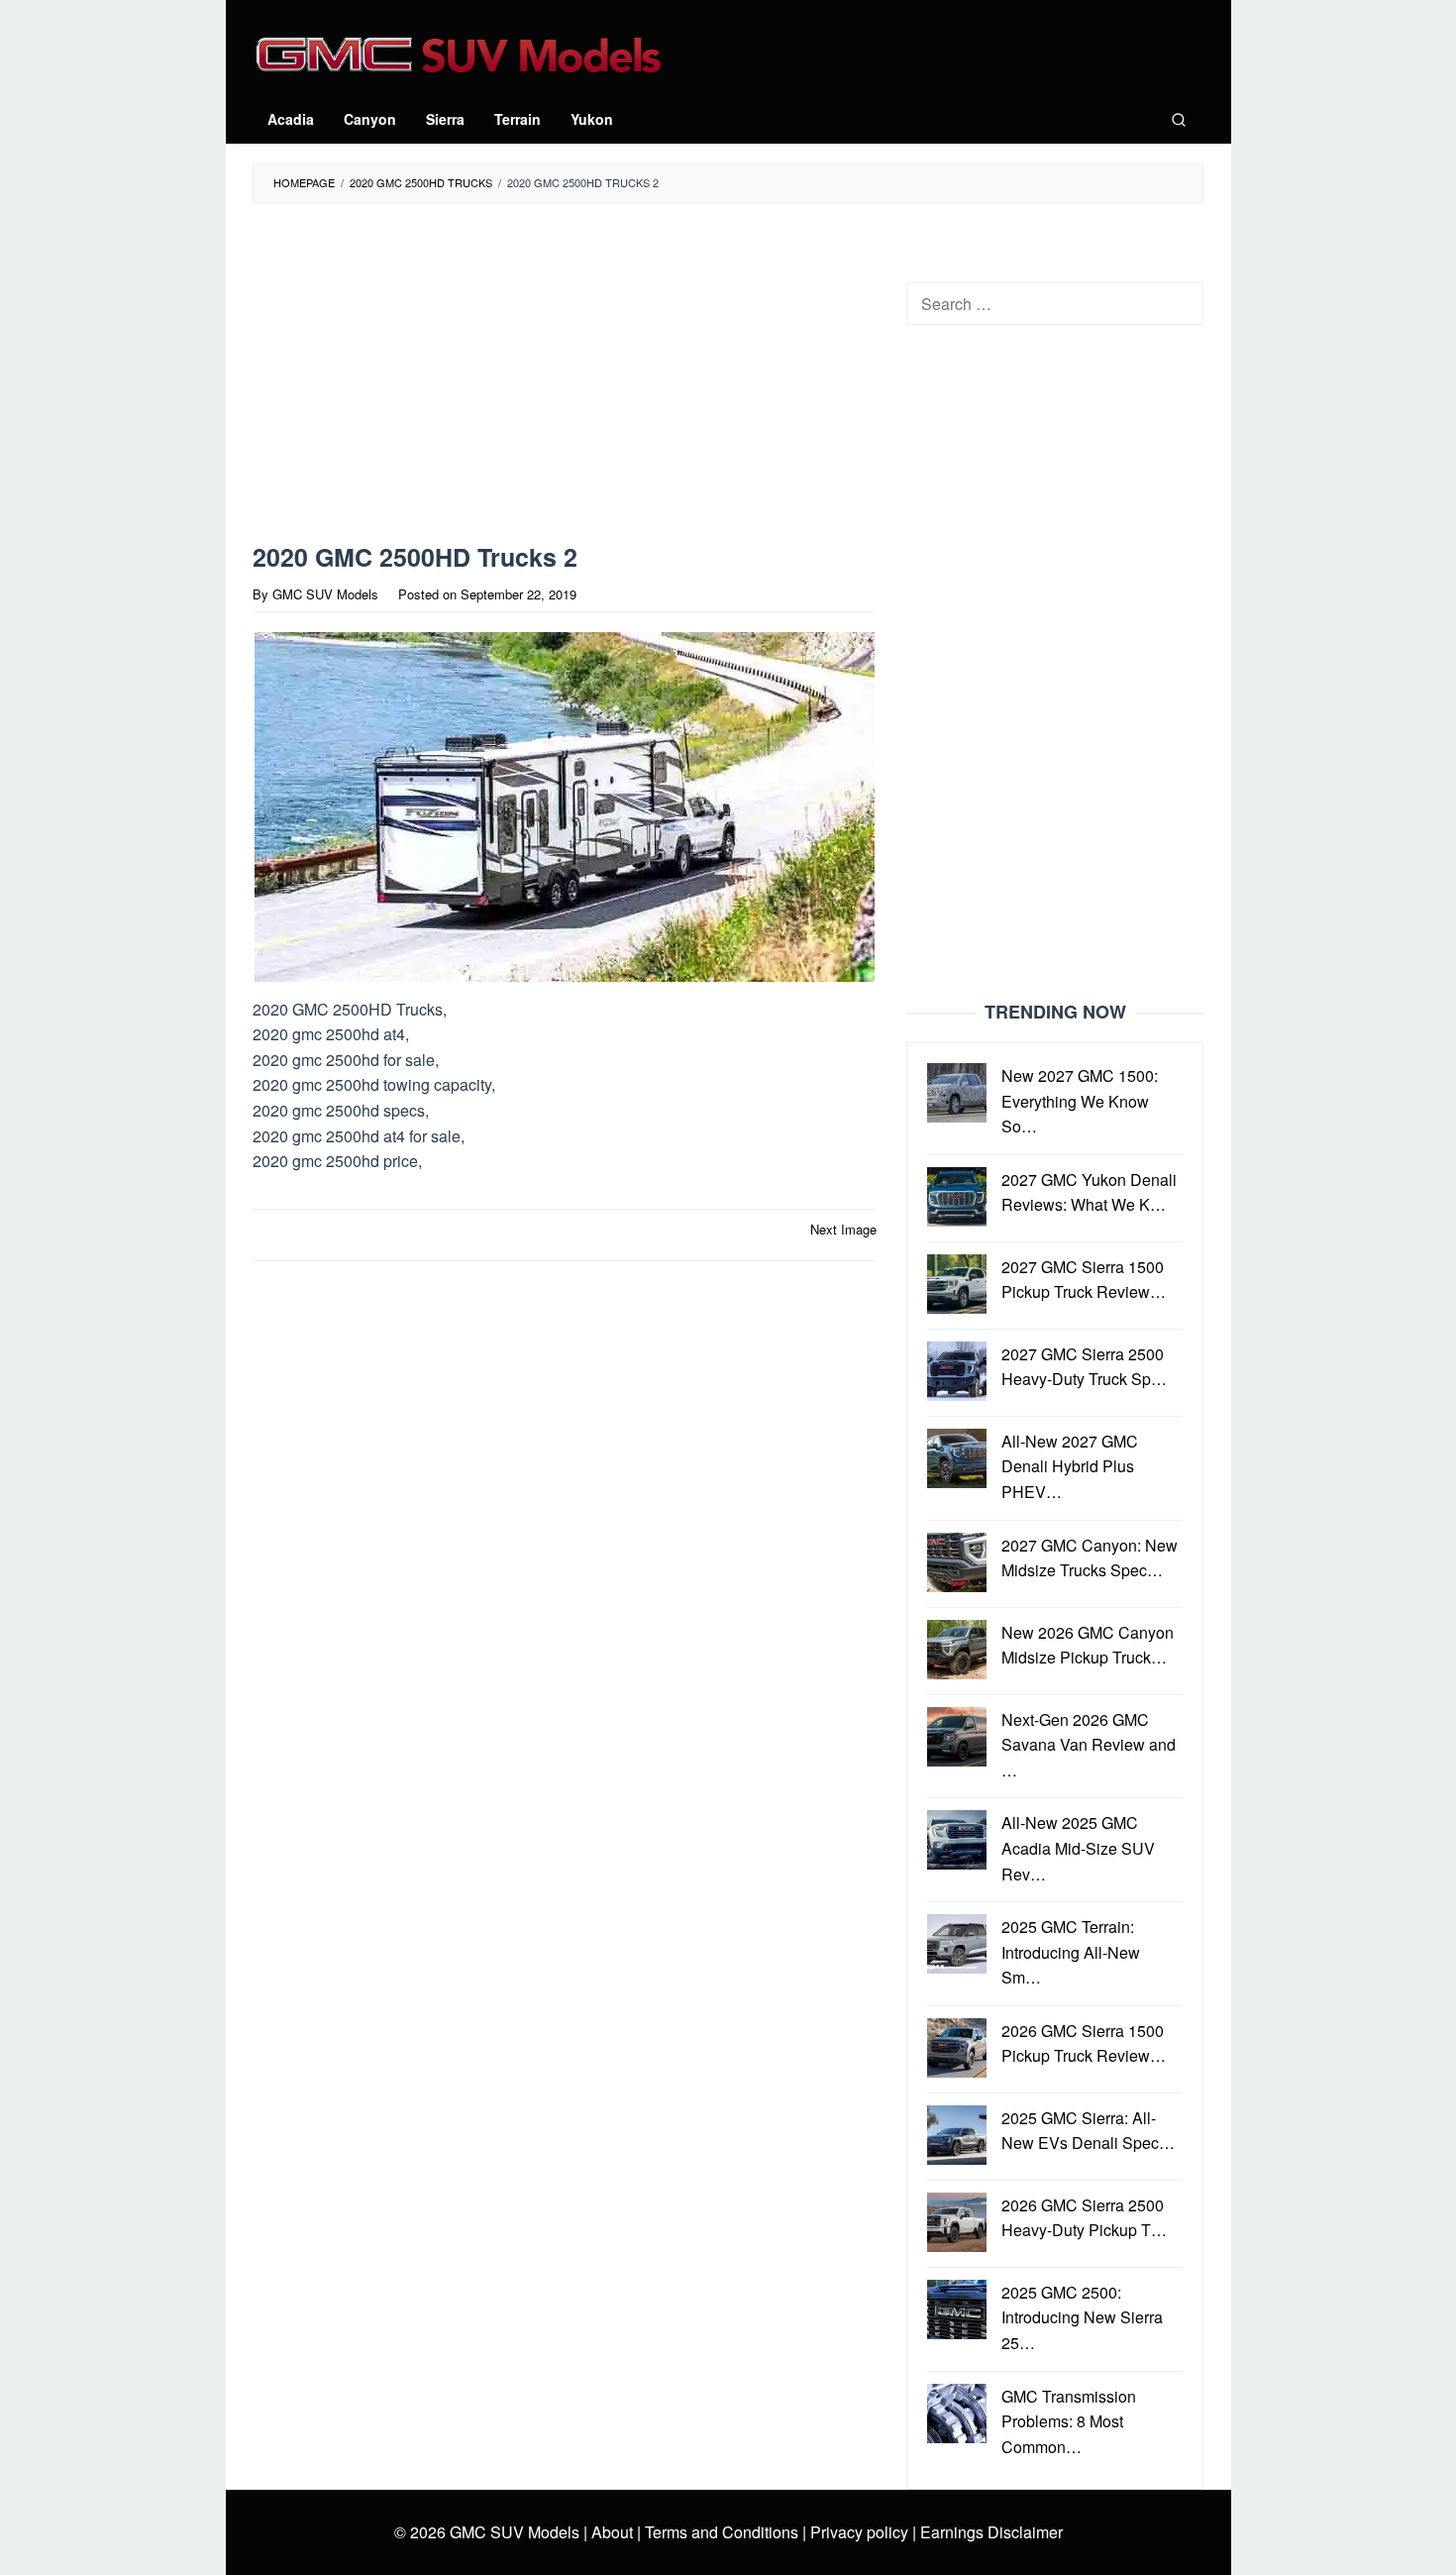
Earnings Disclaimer (989, 2532)
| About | (612, 2532)
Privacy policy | (861, 2532)
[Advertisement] (565, 377)
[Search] (1179, 119)
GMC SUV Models (515, 2532)
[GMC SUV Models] (458, 52)
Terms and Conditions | (724, 2532)
